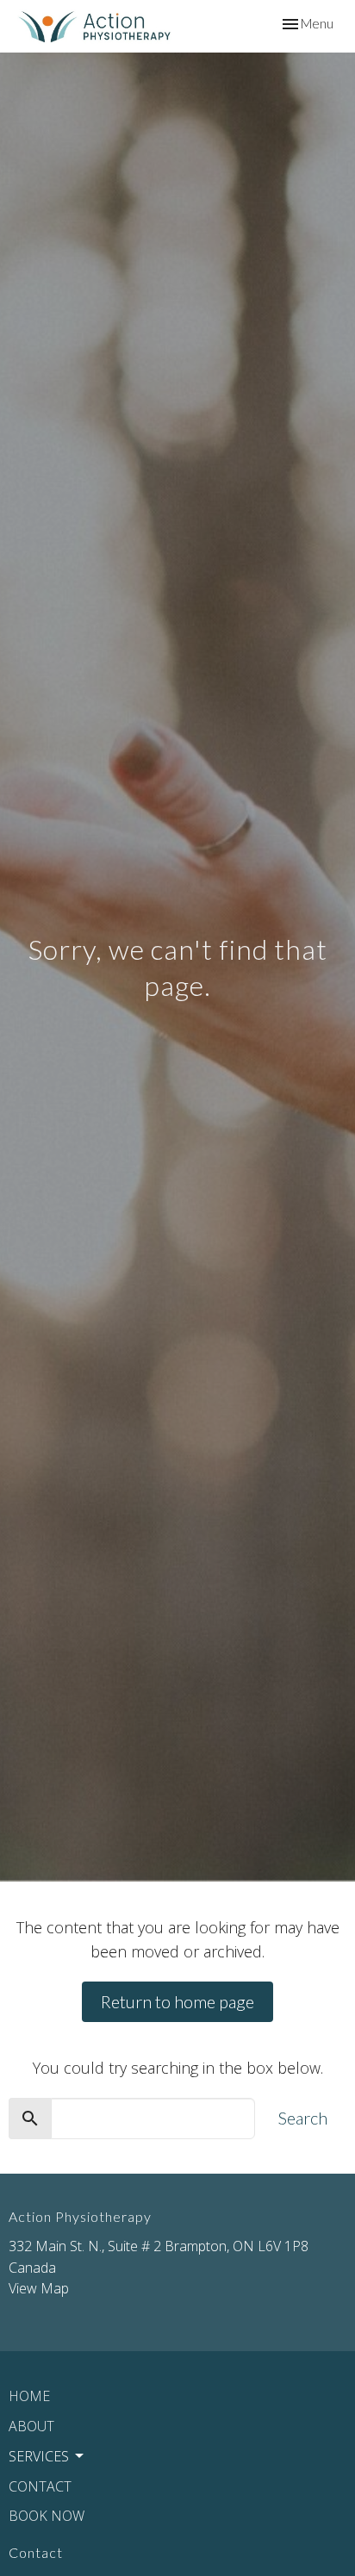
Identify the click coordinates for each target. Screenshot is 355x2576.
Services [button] (39, 2456)
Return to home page (177, 2001)
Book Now (47, 2516)
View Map (39, 2288)
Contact (40, 2486)
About (31, 2426)
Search (303, 2118)
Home (29, 2396)
